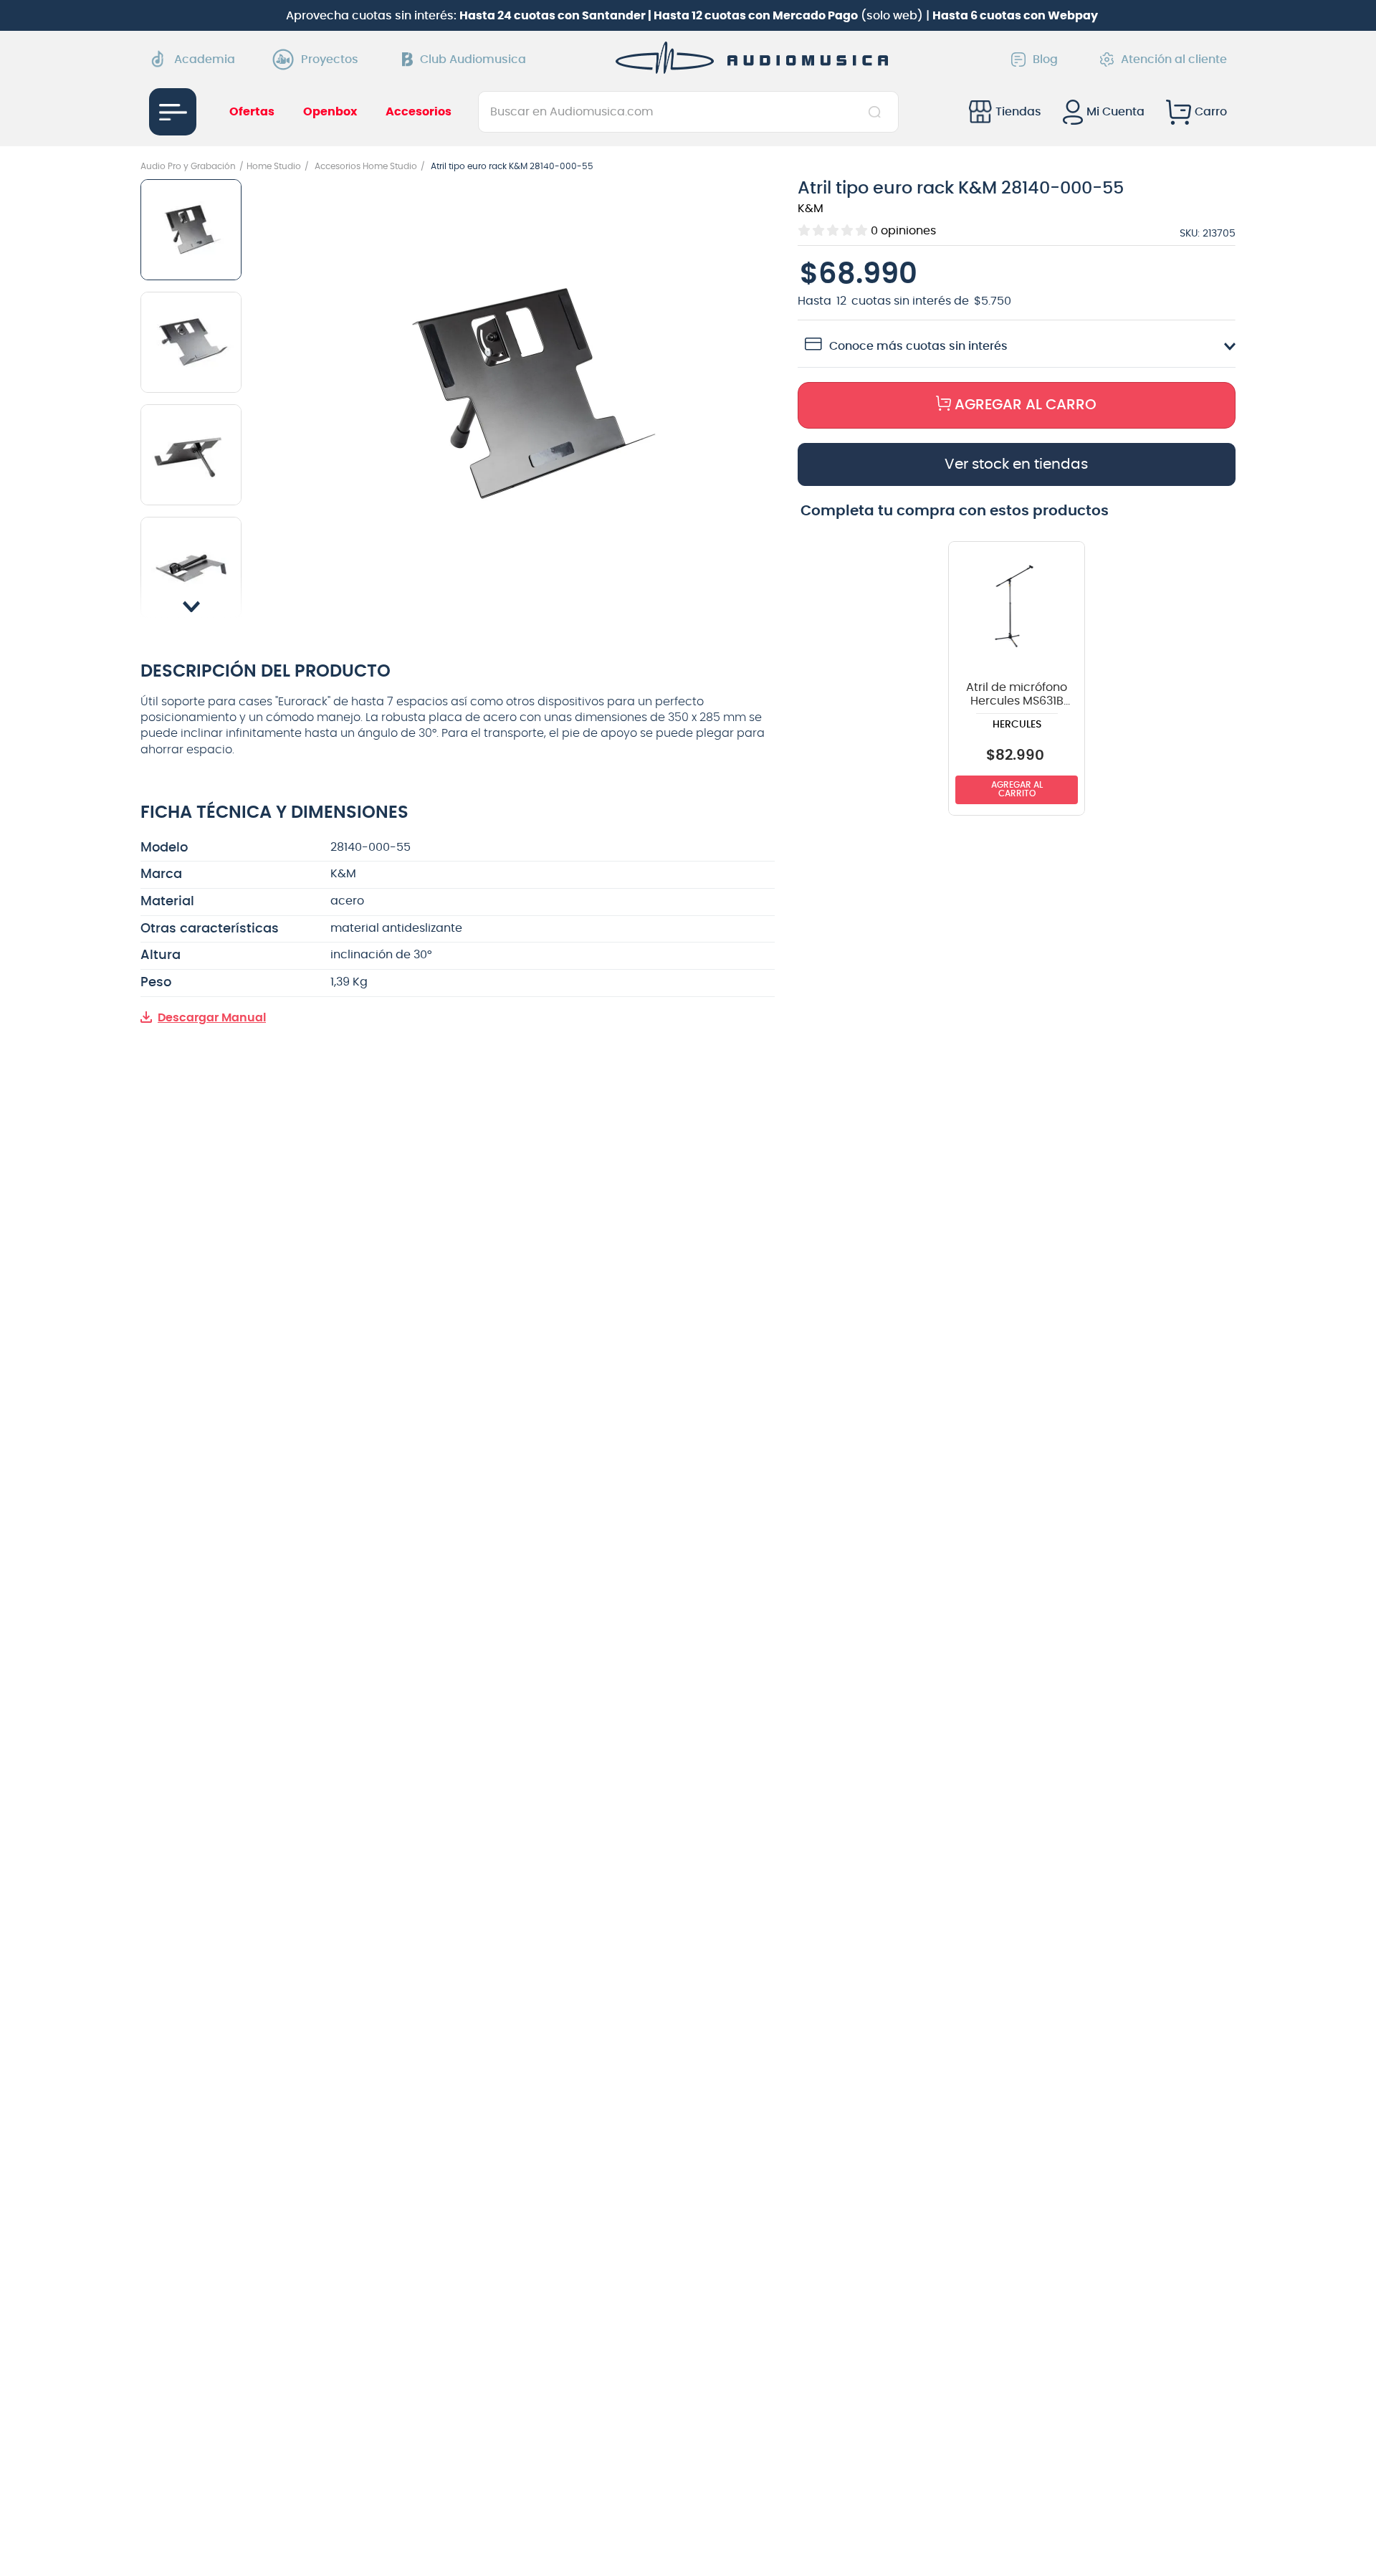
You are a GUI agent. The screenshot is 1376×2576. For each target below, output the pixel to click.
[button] (527, 396)
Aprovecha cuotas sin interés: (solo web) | (692, 16)
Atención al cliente (1174, 59)
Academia (205, 59)
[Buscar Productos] (878, 112)
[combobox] (688, 112)
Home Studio (274, 166)
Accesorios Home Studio (366, 166)
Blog (1045, 59)
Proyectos (330, 59)
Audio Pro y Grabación (188, 166)
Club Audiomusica (473, 59)
